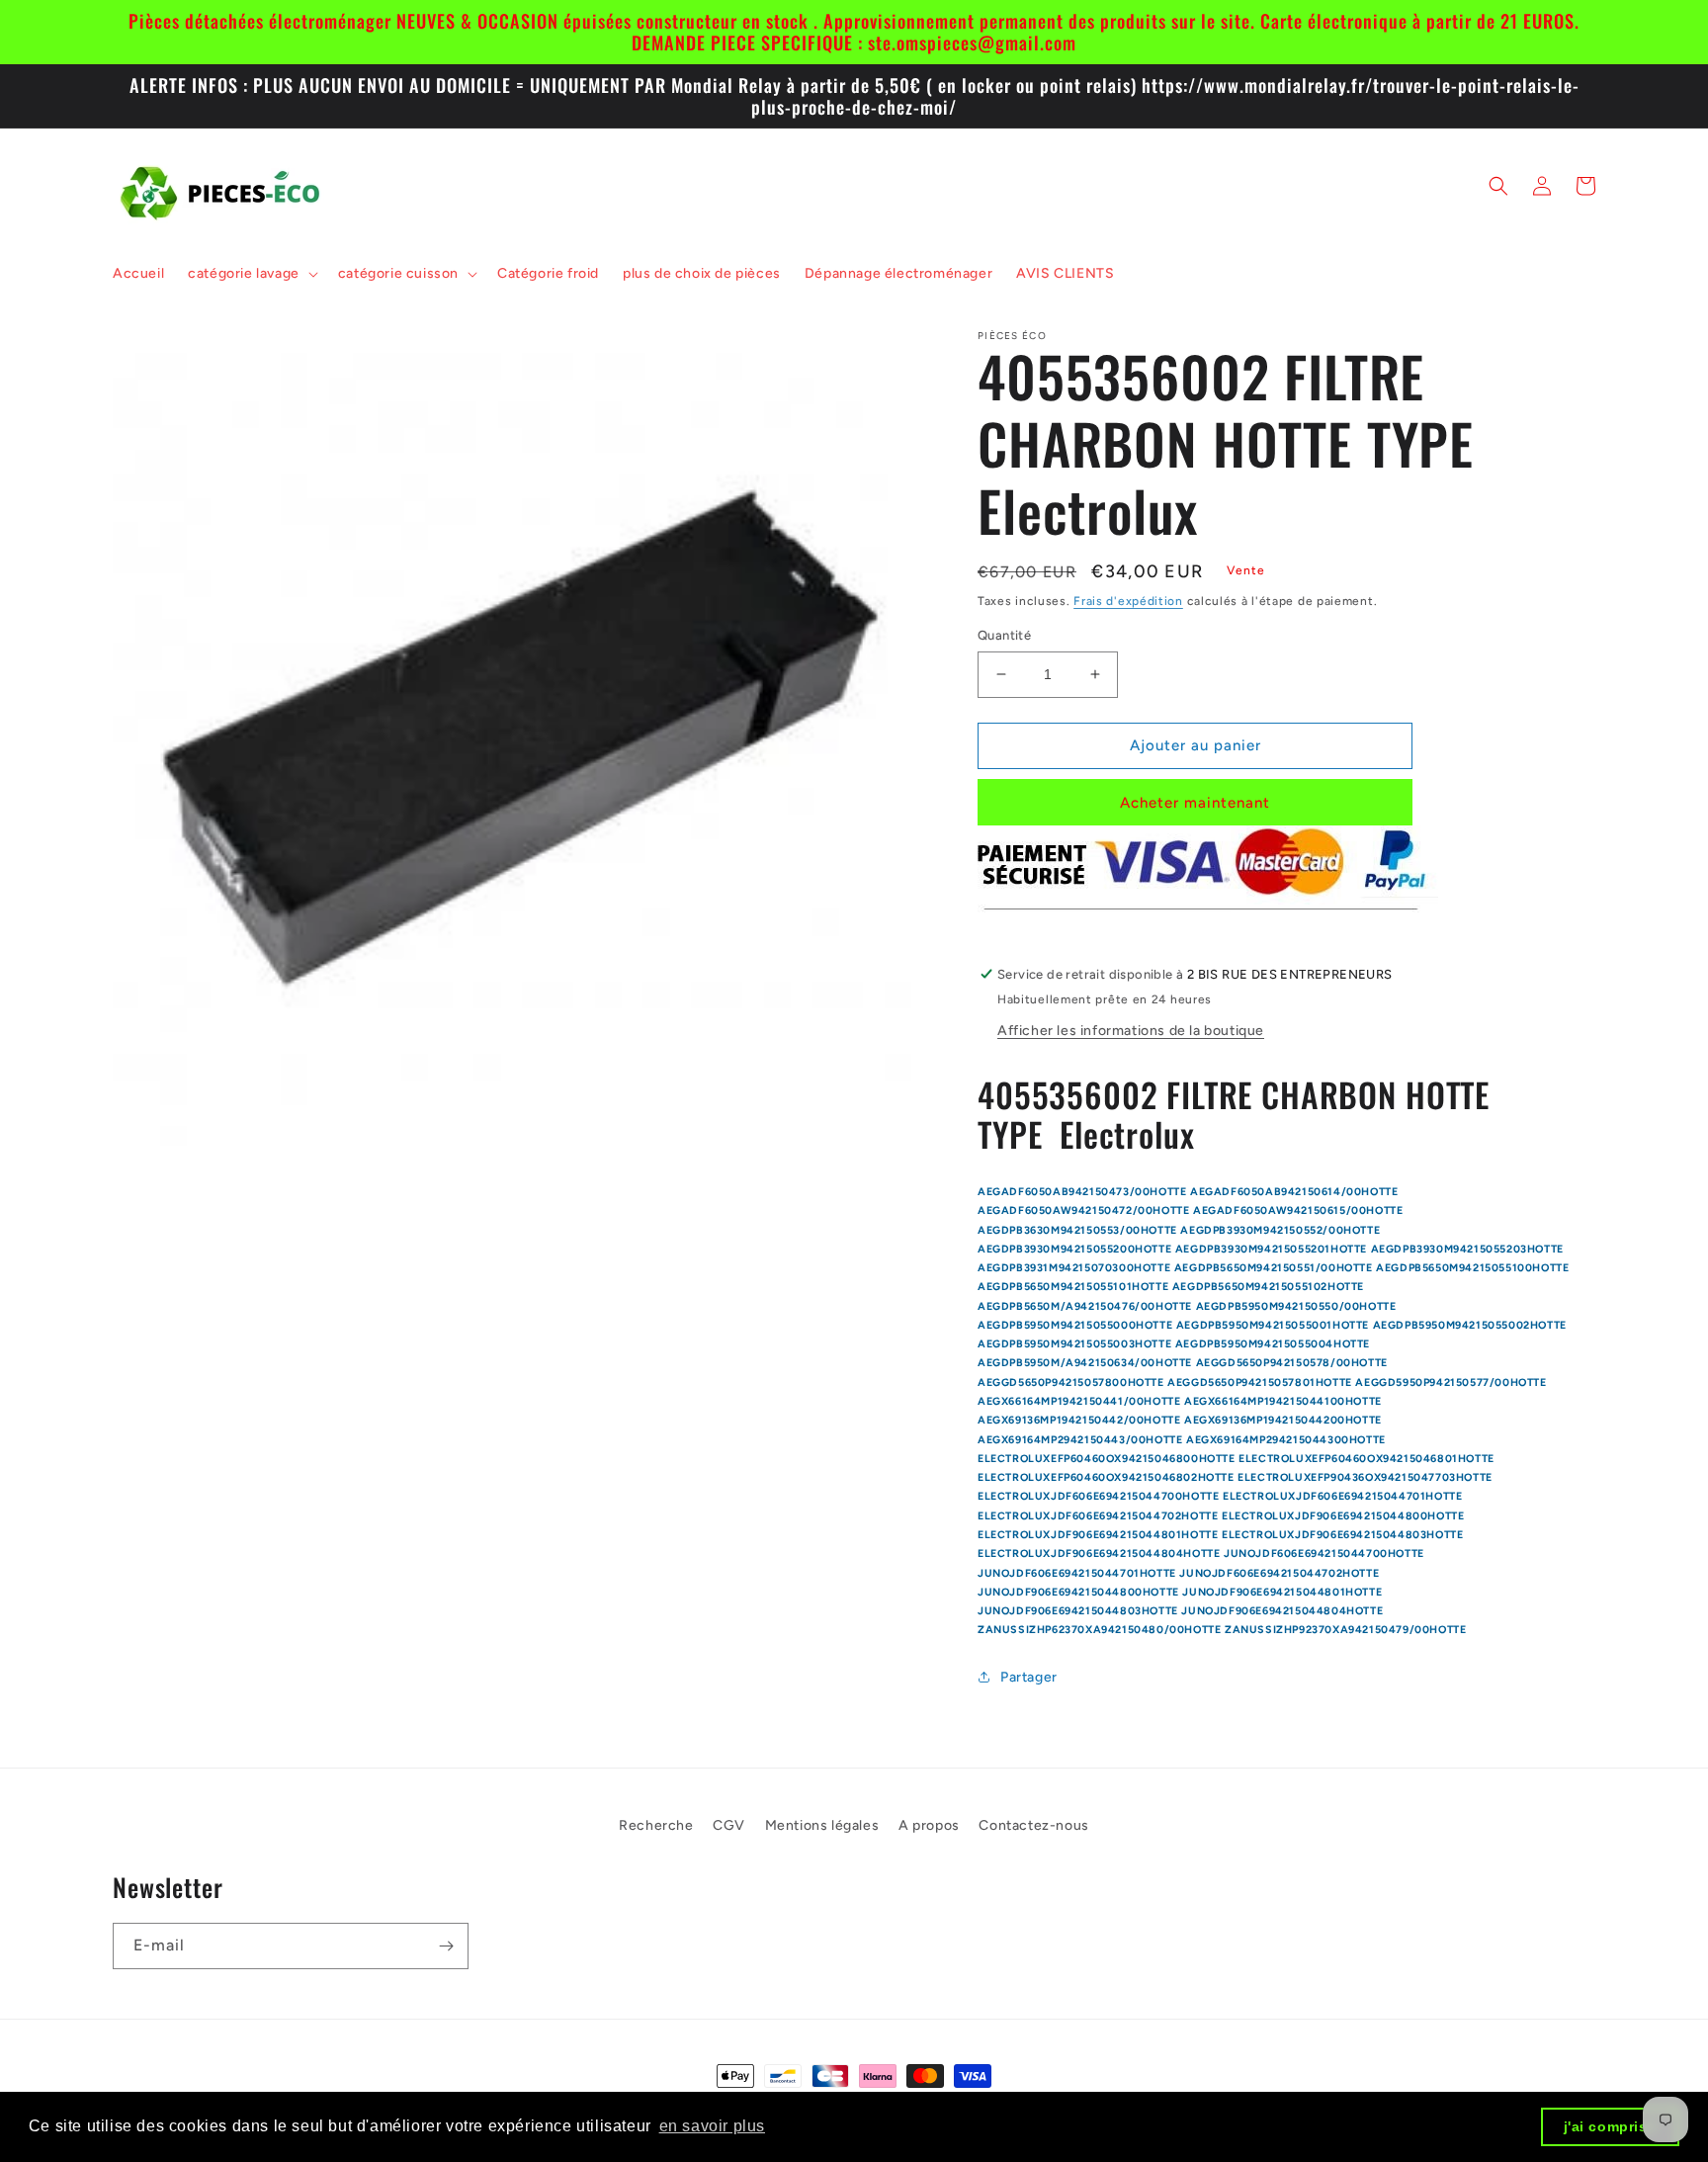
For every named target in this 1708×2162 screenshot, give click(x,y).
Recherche (656, 1825)
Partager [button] (1029, 1677)
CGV (729, 1825)
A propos (929, 1825)
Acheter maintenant (1195, 803)
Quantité (1004, 635)
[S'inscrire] (446, 1946)
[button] (251, 274)
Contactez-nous (1033, 1825)
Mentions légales (822, 1825)
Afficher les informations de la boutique (1131, 1031)
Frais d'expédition (1128, 601)
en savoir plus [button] (712, 2126)
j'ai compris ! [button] (1611, 2126)
